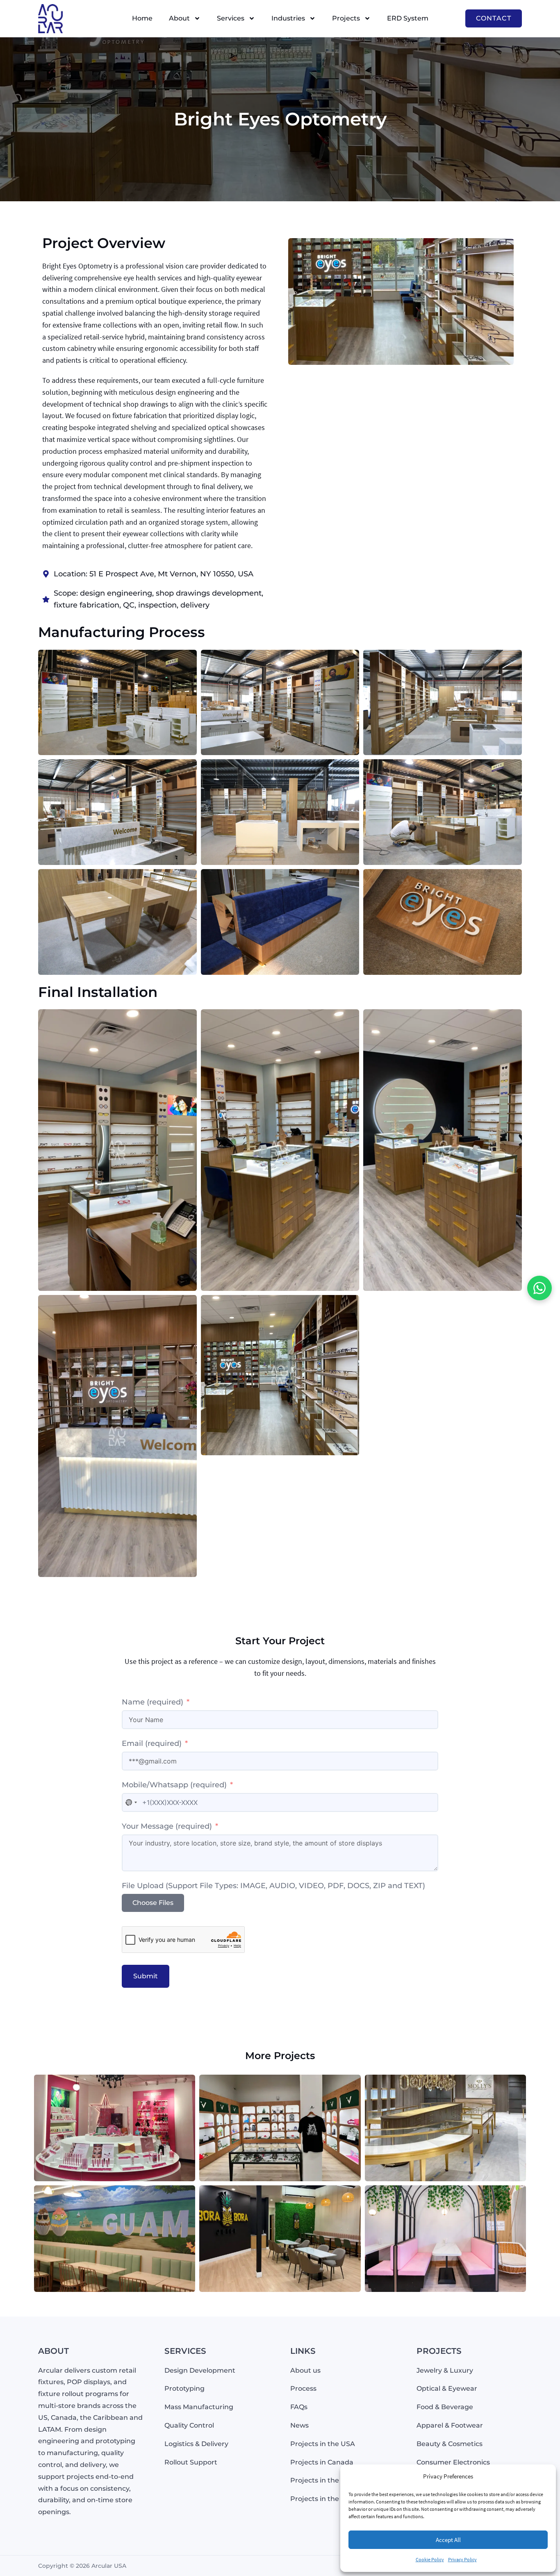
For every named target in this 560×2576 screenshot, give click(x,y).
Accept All (448, 2540)
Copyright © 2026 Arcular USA (82, 2566)
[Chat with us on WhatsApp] (540, 1288)
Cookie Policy (430, 2559)
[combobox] (131, 1802)
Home (142, 18)
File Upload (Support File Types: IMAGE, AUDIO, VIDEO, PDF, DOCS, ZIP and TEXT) (273, 1886)
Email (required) (152, 1743)
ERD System (408, 18)
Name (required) (154, 1702)
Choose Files (153, 1903)
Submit (146, 1976)
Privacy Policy (462, 2559)
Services (231, 18)
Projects (346, 18)
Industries (288, 18)
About (179, 18)
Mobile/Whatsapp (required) (174, 1785)
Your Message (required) (167, 1826)
